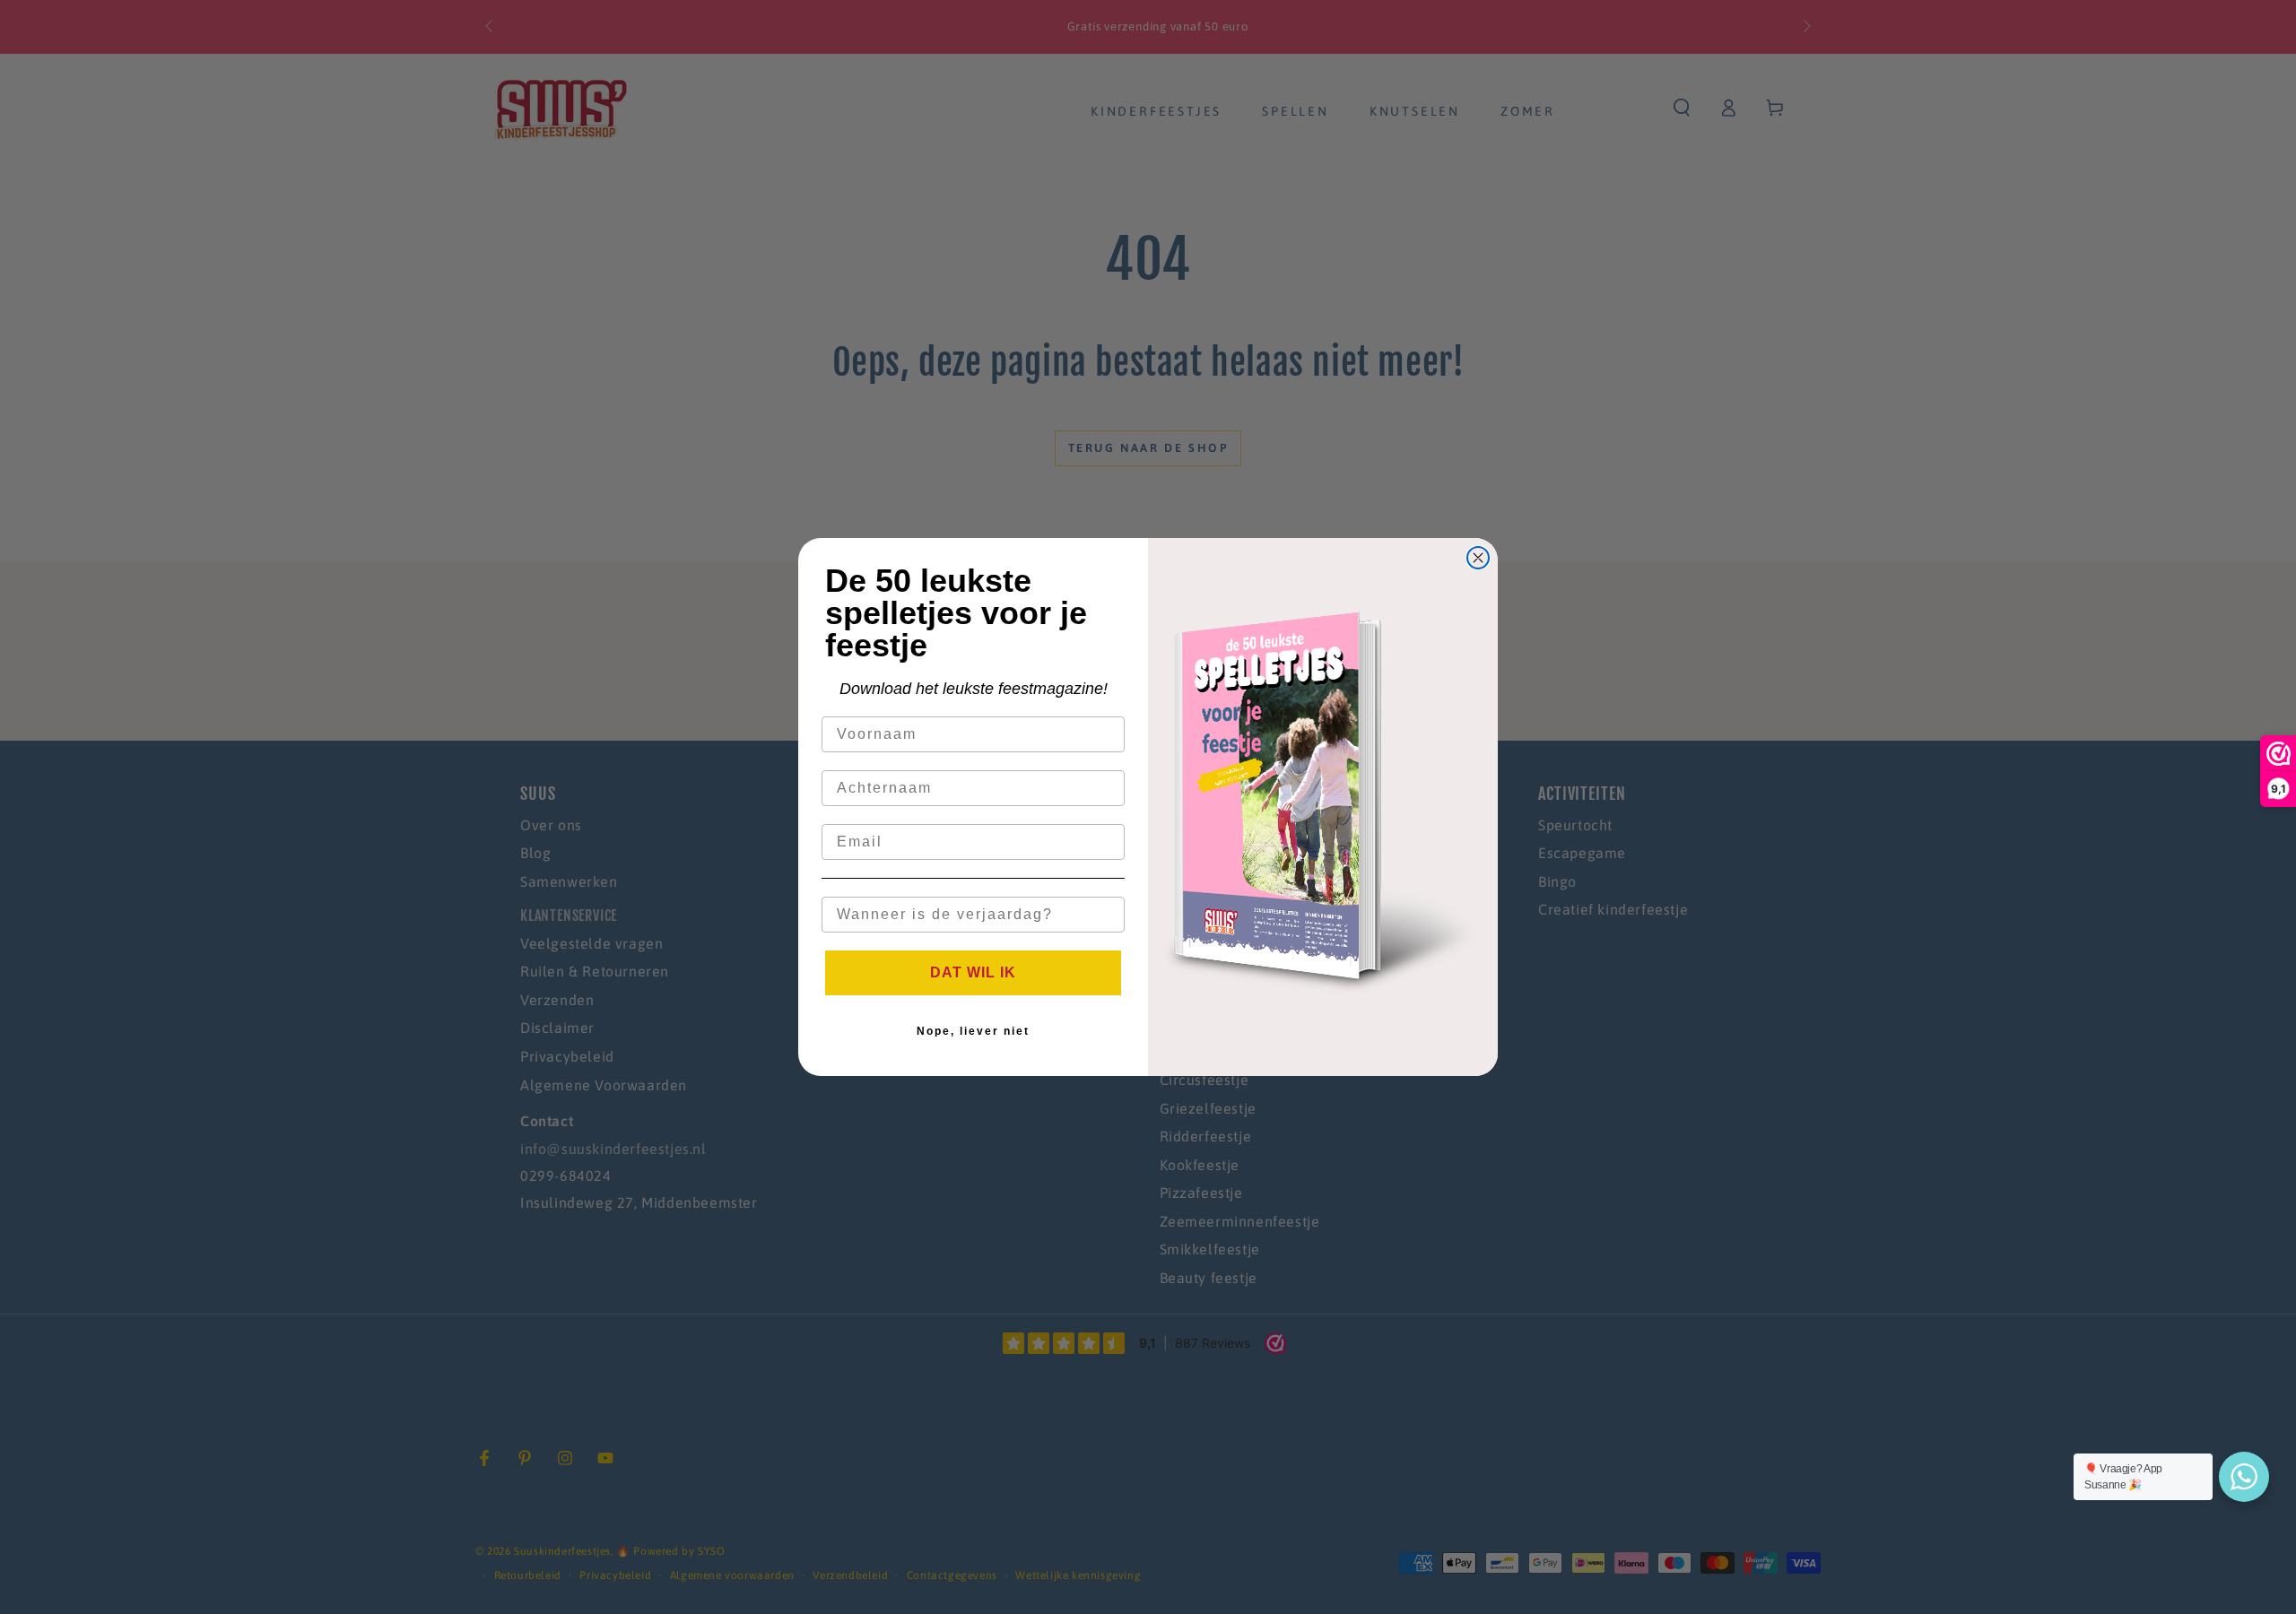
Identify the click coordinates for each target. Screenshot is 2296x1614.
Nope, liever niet (973, 1031)
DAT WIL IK (973, 972)
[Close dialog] (1478, 558)
